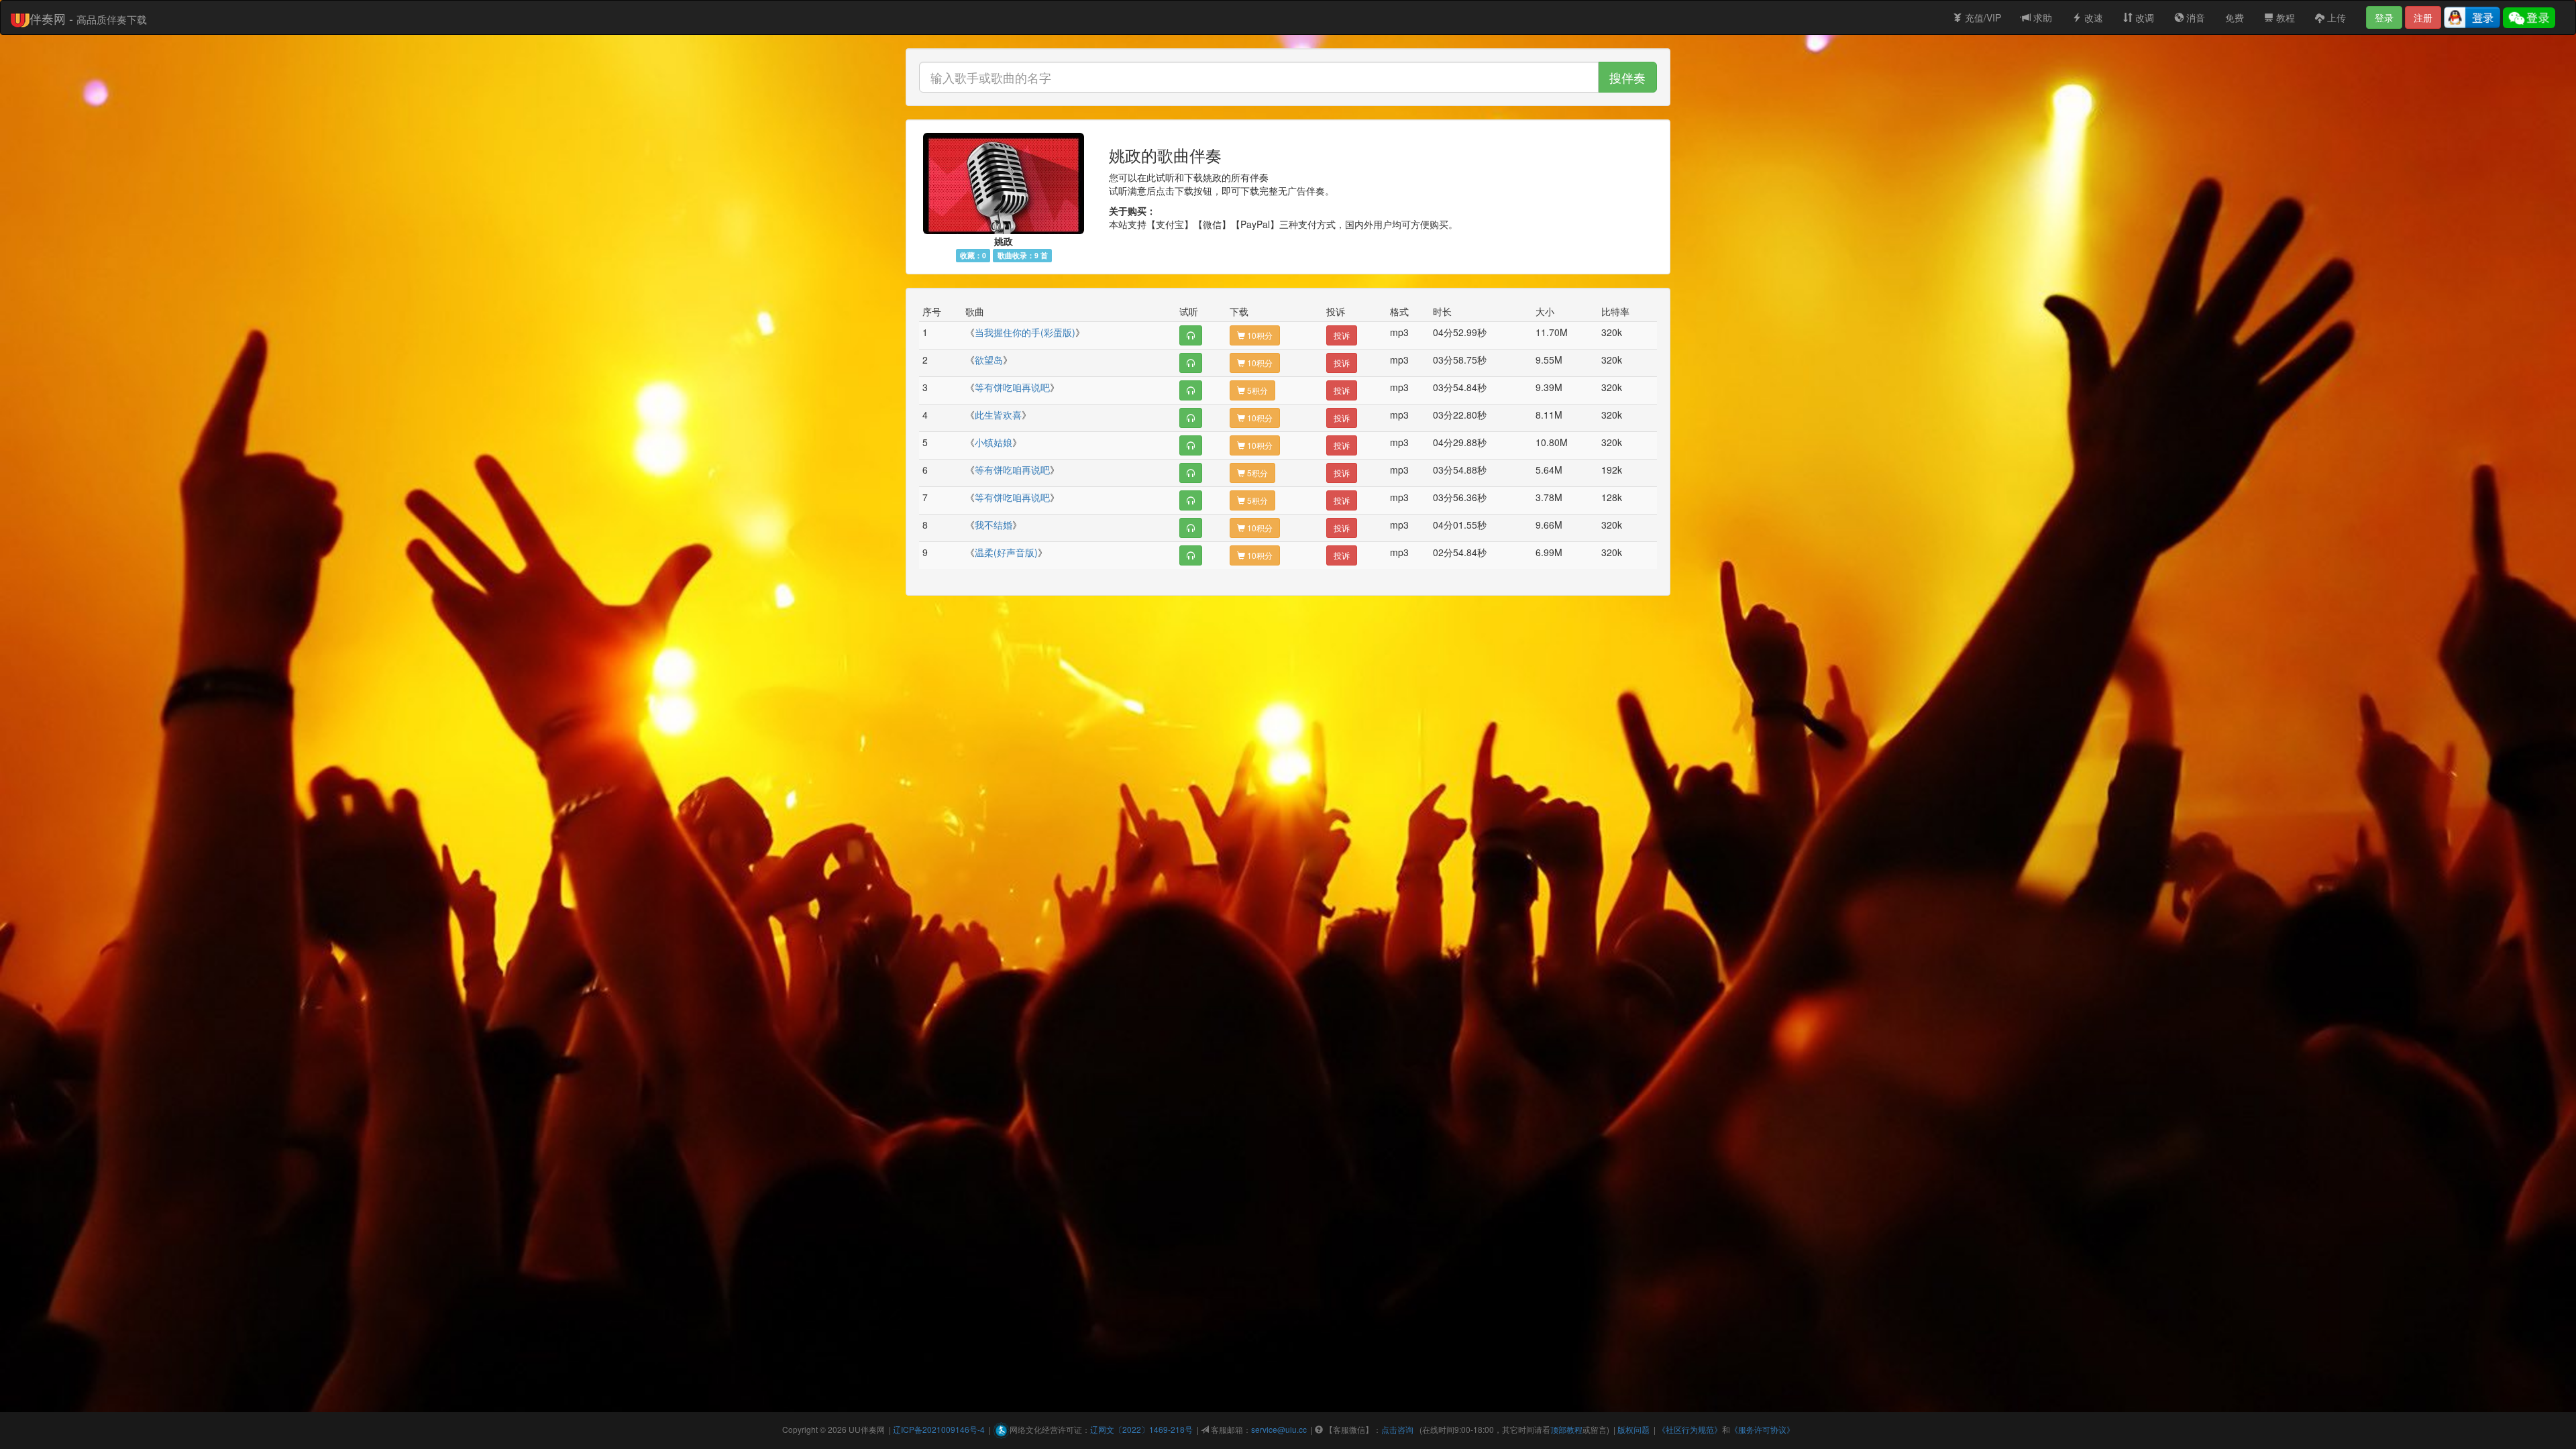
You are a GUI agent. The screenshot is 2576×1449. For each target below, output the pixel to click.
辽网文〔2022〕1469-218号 (1141, 1429)
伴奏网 (873, 1429)
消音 (2194, 17)
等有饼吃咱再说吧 (1012, 387)
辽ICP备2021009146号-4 (939, 1429)
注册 (2423, 17)
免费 (2235, 17)
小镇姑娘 (994, 442)
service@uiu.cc (1279, 1429)
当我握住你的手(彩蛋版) (1025, 332)
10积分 (1259, 335)
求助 (2041, 17)
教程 (2284, 17)
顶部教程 (1566, 1429)
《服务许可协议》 (1762, 1429)
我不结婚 (994, 525)
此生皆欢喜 (998, 415)
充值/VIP (1982, 17)
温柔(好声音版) (1006, 552)
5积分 (1256, 390)
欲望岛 (989, 360)
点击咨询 (1397, 1429)
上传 (2335, 17)
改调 (2143, 17)
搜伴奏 (1627, 77)
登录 (2384, 17)
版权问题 (1633, 1429)
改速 (2092, 17)
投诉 (1342, 335)
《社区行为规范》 (1690, 1429)
